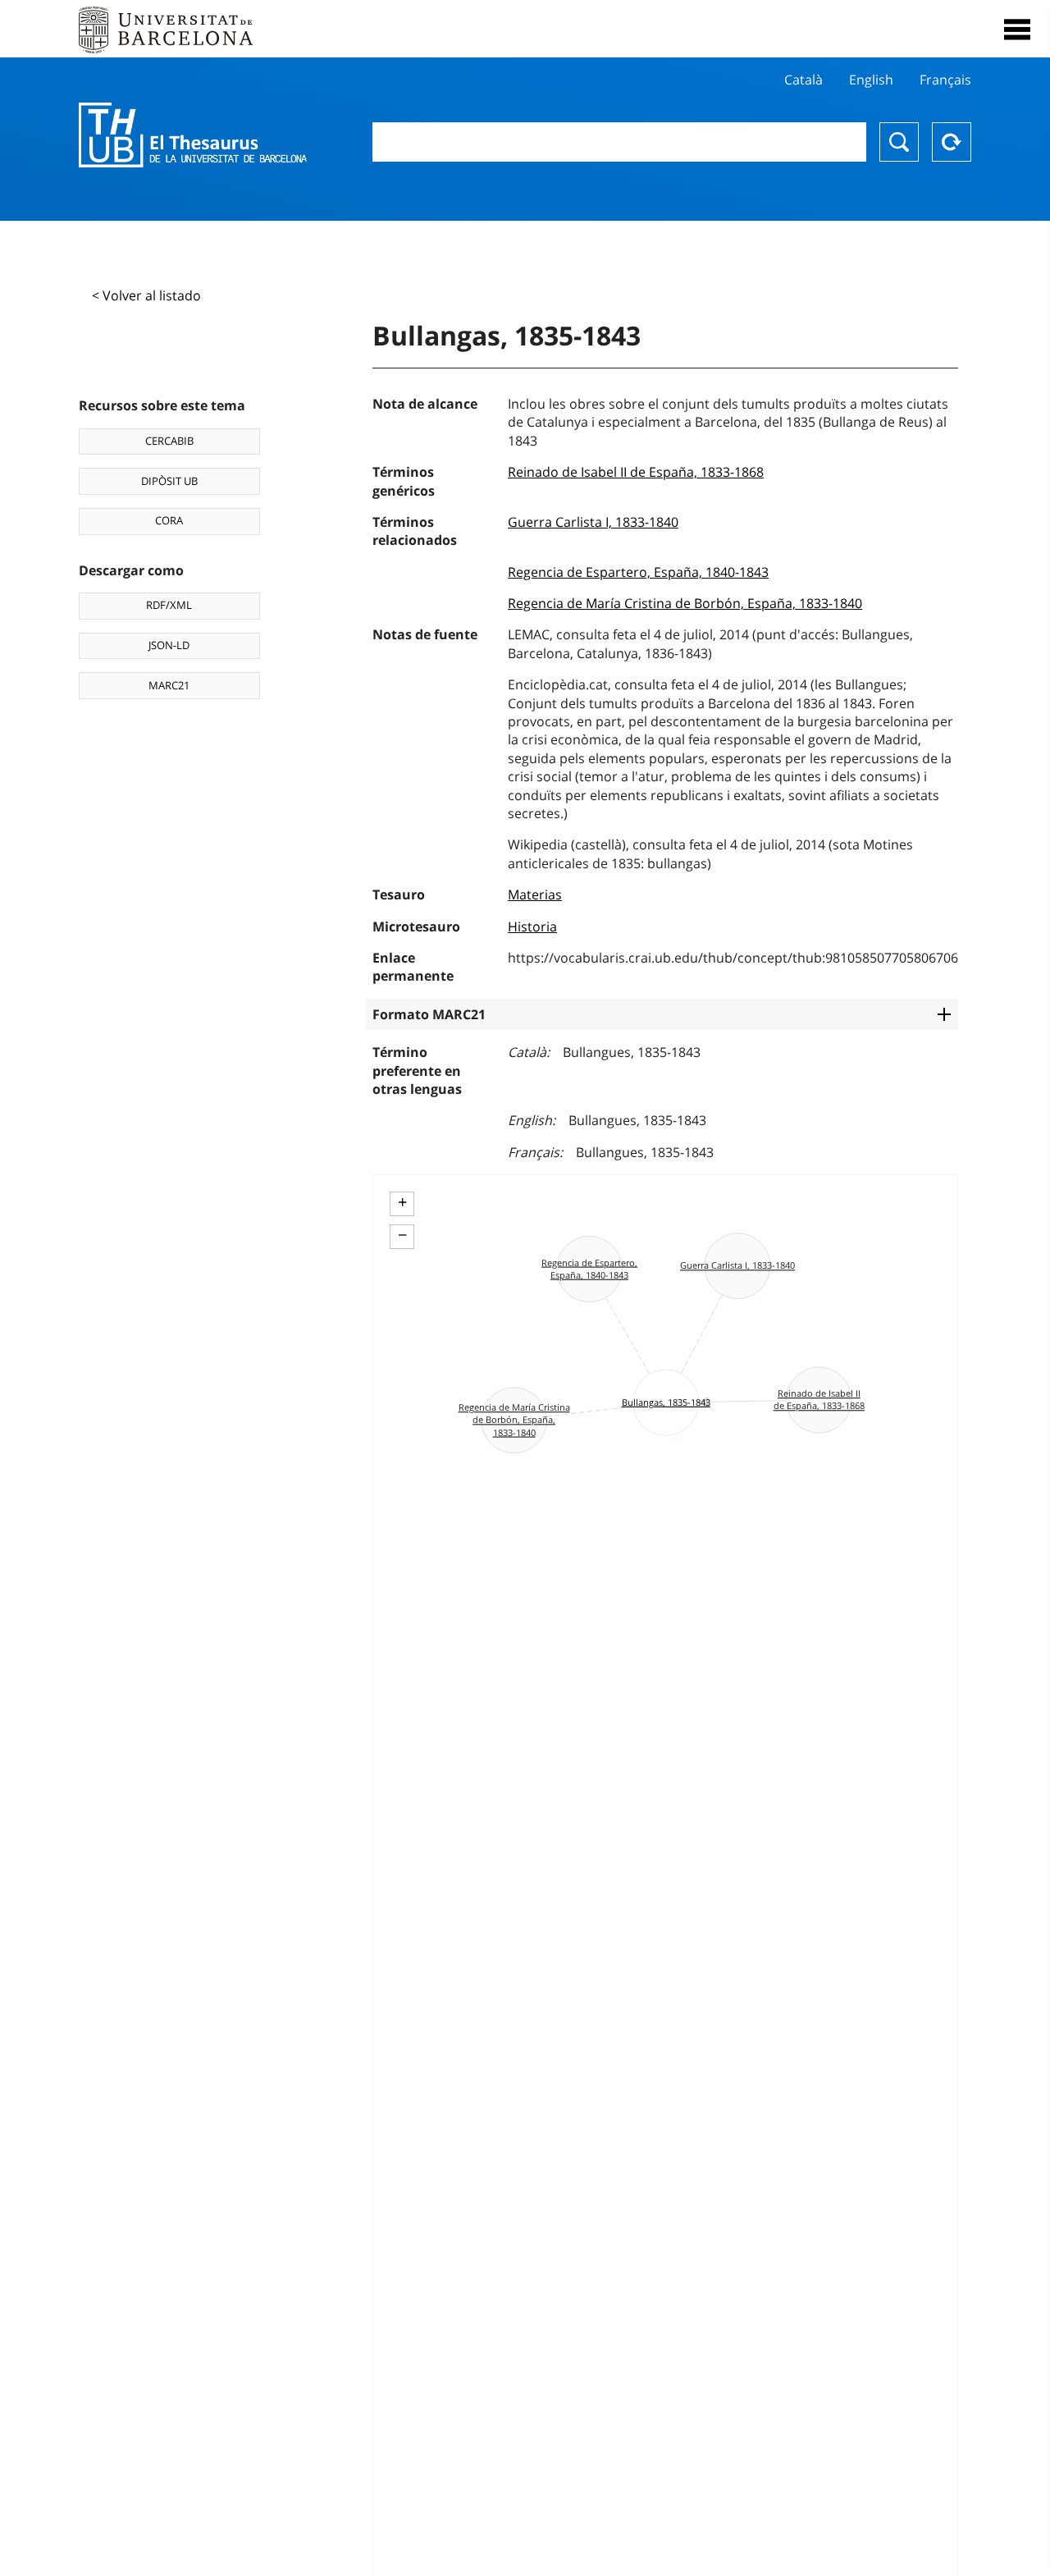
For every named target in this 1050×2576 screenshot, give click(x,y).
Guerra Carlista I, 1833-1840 (593, 522)
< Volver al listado (146, 295)
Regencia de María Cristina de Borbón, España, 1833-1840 (685, 603)
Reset (952, 142)
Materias (535, 895)
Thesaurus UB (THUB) (193, 135)
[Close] (1017, 30)
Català (803, 80)
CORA (169, 520)
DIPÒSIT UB (169, 481)
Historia (532, 927)
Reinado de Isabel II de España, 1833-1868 (636, 472)
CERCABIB (169, 441)
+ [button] (402, 1202)
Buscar (899, 142)
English (871, 80)
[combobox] (619, 142)
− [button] (402, 1235)
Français (945, 80)
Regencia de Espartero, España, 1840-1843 (638, 572)
